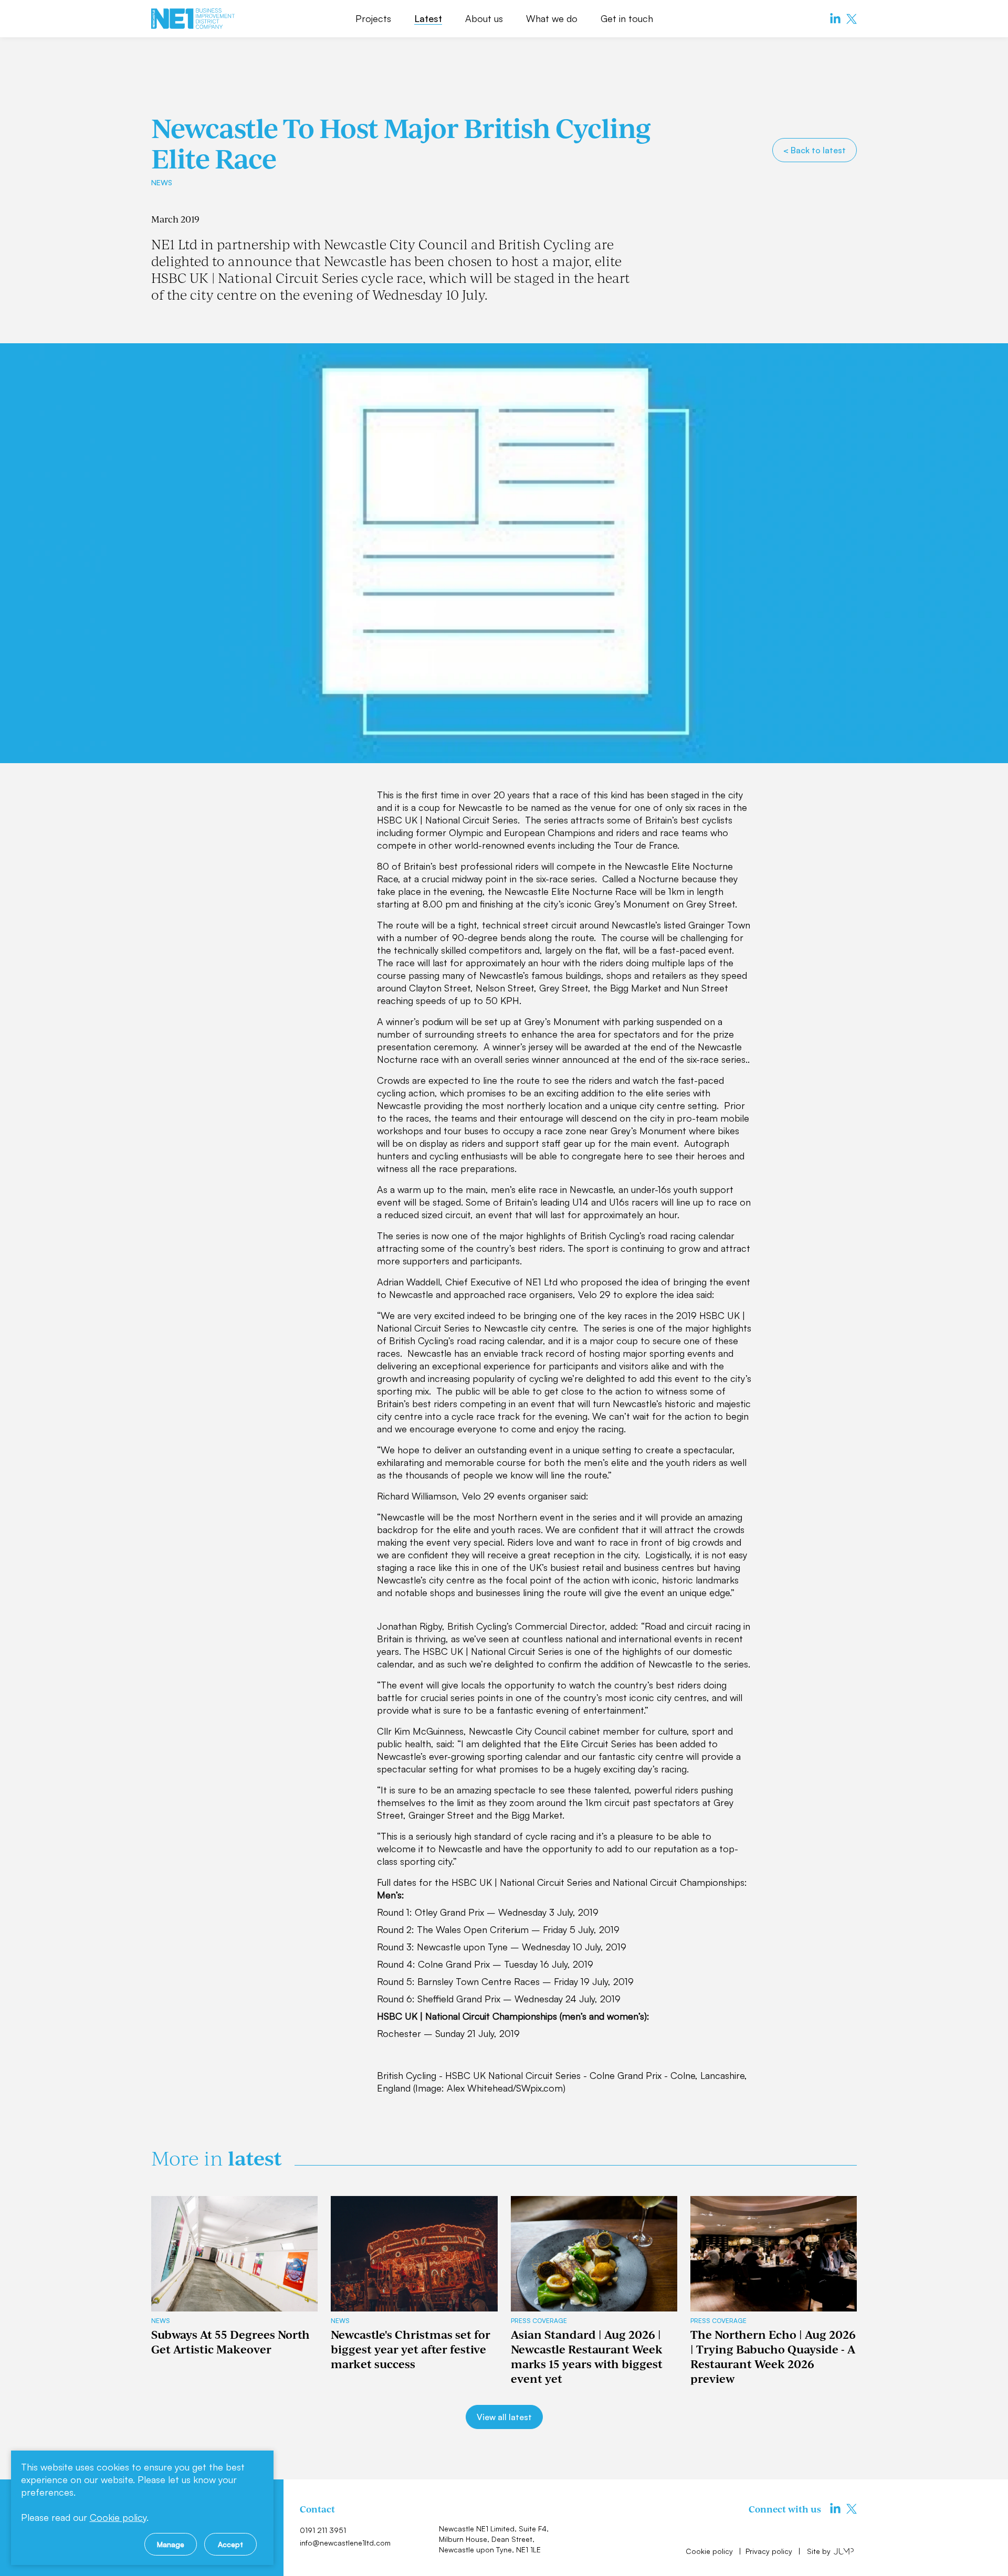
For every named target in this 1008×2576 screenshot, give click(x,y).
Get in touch (627, 18)
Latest (428, 18)
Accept (230, 2544)
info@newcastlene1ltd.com (345, 2543)
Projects (373, 18)
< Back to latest (815, 150)
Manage (171, 2544)
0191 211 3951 (323, 2530)
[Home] (193, 19)
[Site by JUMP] (844, 2551)
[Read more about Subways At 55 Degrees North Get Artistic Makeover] (234, 2254)
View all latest (504, 2417)
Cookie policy (710, 2551)
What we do (552, 18)
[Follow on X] (852, 19)
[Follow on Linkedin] (835, 19)
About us (484, 18)
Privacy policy (770, 2551)
